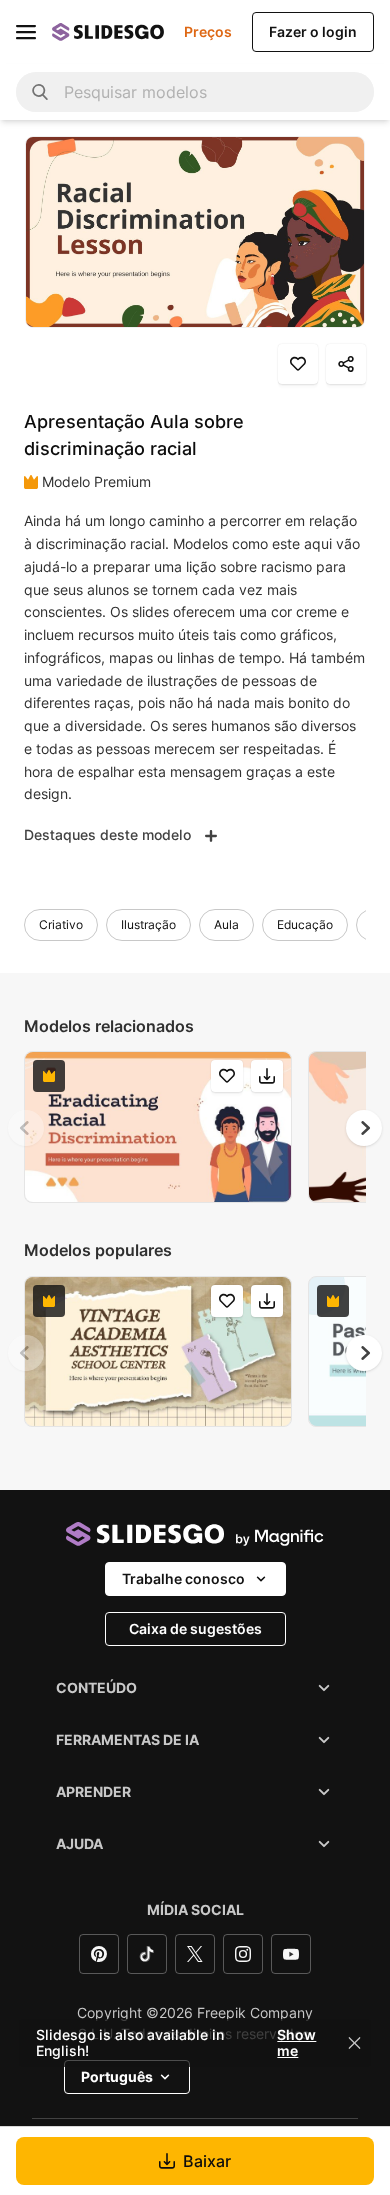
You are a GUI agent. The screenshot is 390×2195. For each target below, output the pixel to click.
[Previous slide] (26, 1128)
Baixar (207, 2161)
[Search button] (40, 92)
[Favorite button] (298, 364)
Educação (305, 924)
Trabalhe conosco (183, 1578)
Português (117, 2076)
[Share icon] (346, 364)
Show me (296, 2043)
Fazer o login (313, 31)
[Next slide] (364, 1128)
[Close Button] (355, 2043)
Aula (226, 924)
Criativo (61, 924)
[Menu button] (26, 32)
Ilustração (148, 924)
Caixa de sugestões (195, 1628)
